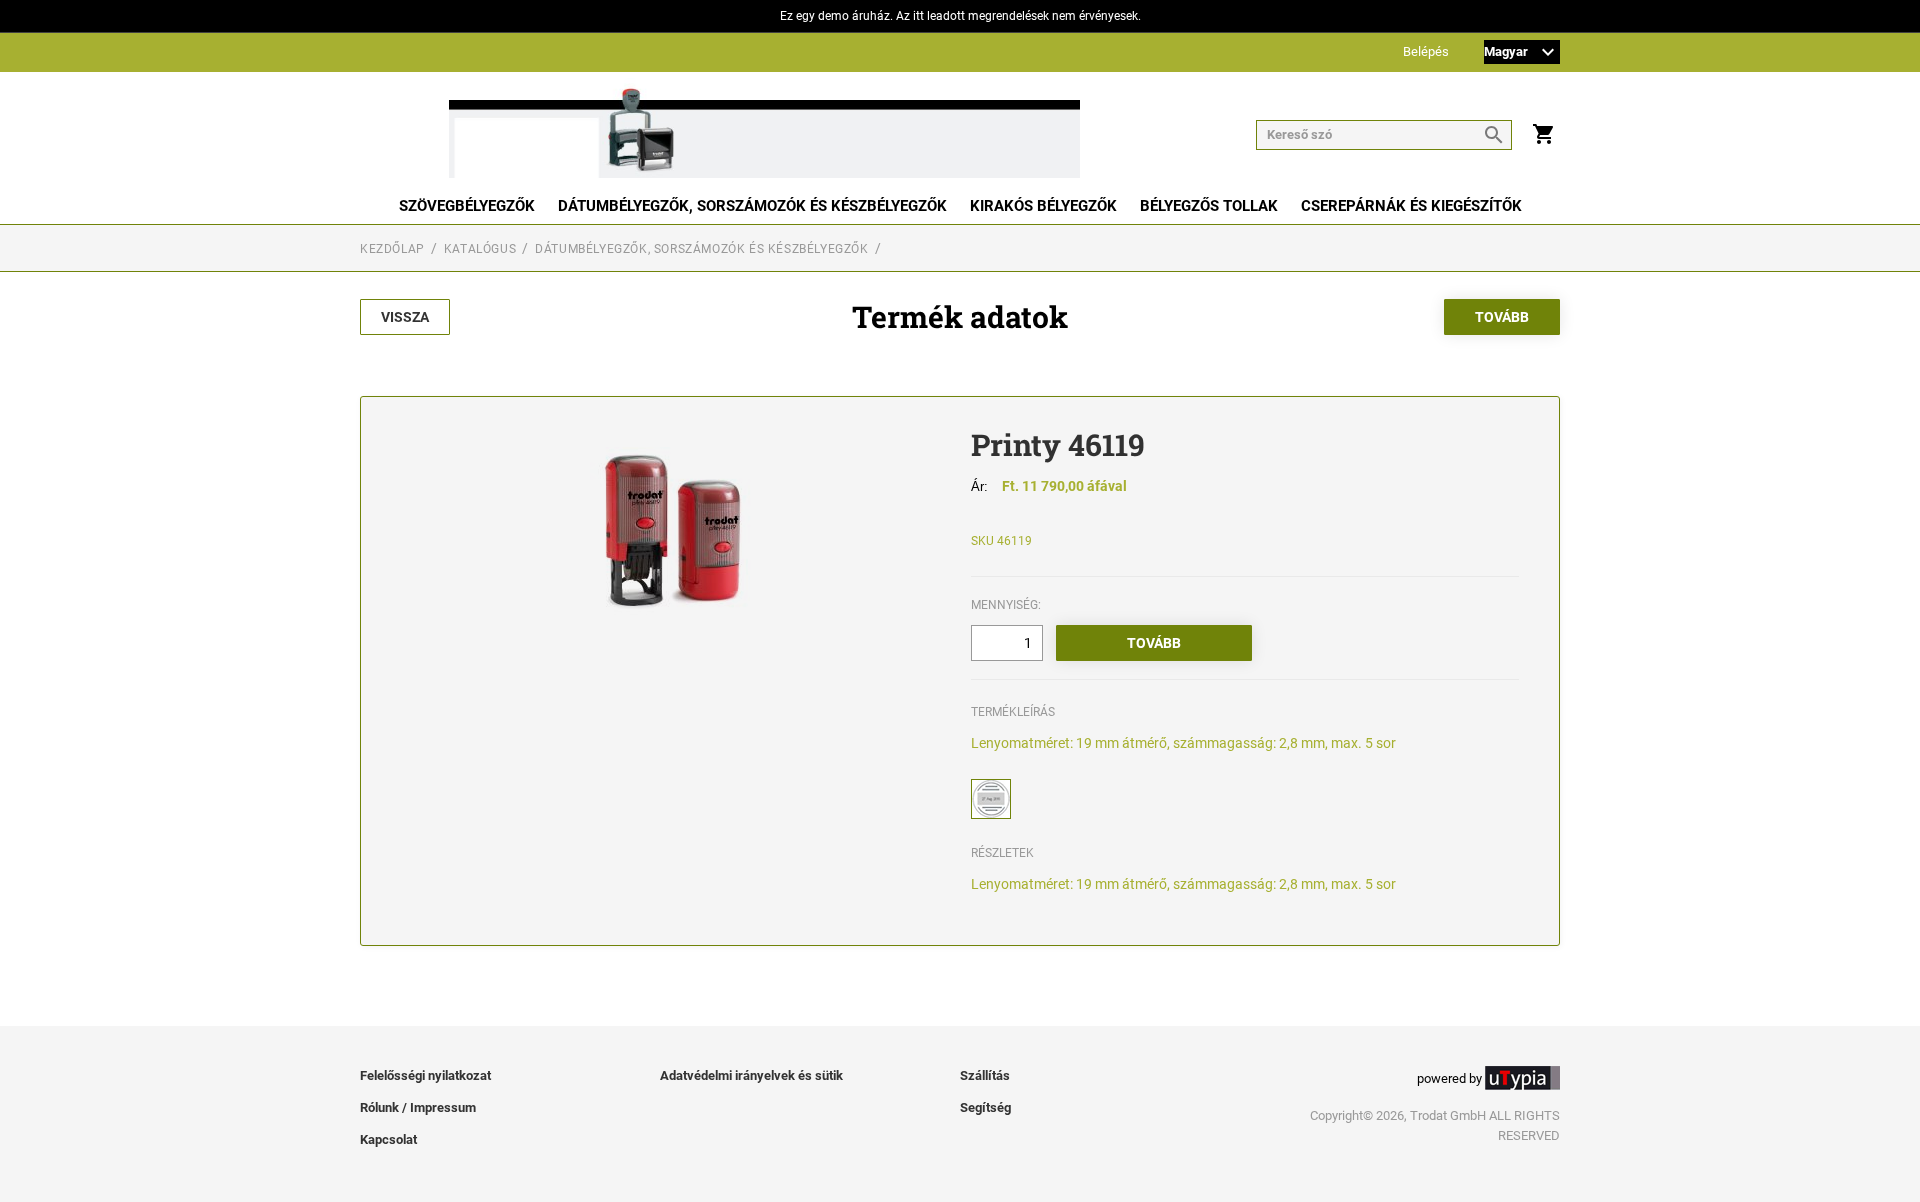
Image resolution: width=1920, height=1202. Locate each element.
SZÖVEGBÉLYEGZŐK (467, 206)
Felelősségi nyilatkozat (425, 1075)
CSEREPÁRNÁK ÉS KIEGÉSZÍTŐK (1411, 206)
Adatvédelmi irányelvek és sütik (751, 1075)
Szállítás (985, 1075)
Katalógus (480, 249)
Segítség (985, 1107)
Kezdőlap (392, 249)
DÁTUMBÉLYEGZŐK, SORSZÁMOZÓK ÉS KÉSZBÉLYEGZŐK (752, 206)
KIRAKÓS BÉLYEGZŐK (1043, 206)
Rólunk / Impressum (418, 1107)
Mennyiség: (1006, 605)
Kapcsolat (388, 1139)
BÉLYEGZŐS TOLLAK (1209, 206)
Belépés (1426, 52)
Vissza (405, 317)
